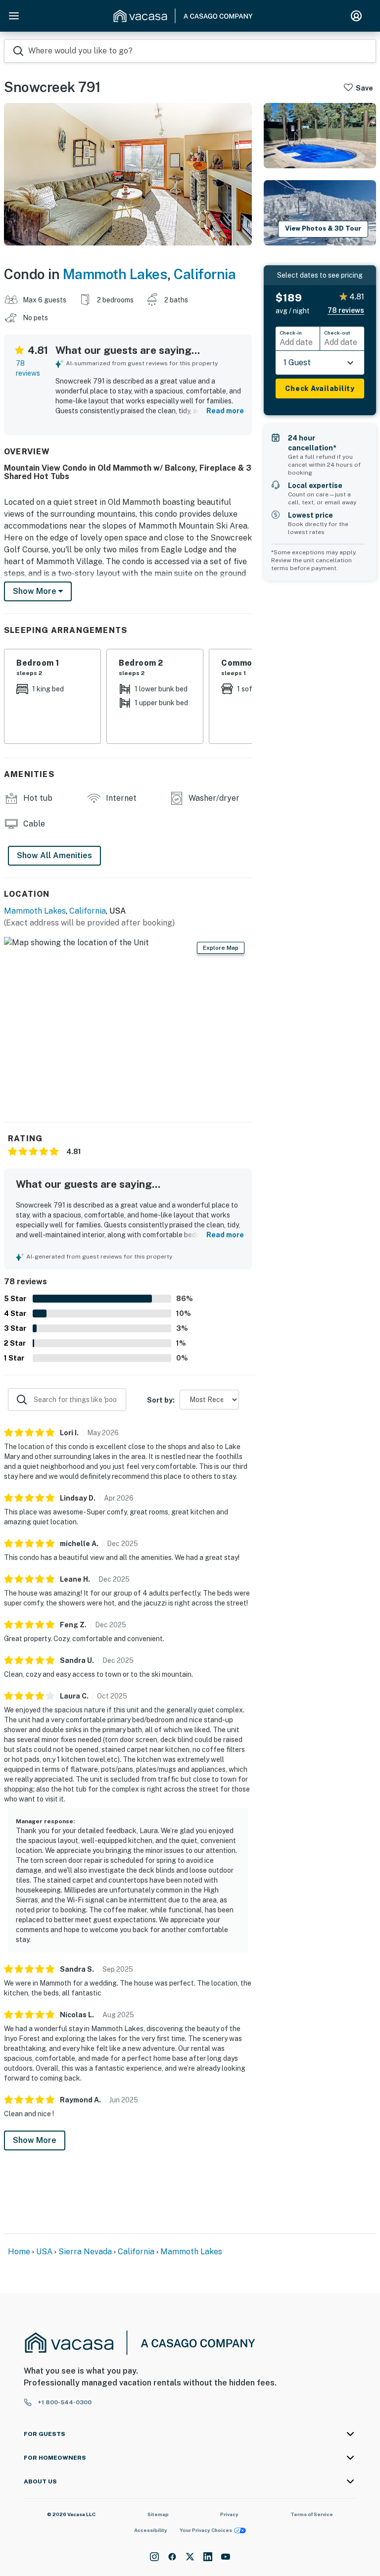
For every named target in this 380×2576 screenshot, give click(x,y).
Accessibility (151, 2530)
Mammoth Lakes (115, 274)
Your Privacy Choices (206, 2530)
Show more (36, 591)
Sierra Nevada (85, 2252)
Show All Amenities (54, 855)
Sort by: (161, 1400)
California (205, 274)
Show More (35, 2140)
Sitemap (158, 2514)
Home (19, 2252)
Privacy (229, 2514)
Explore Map (221, 948)
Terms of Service (312, 2514)
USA (44, 2252)
